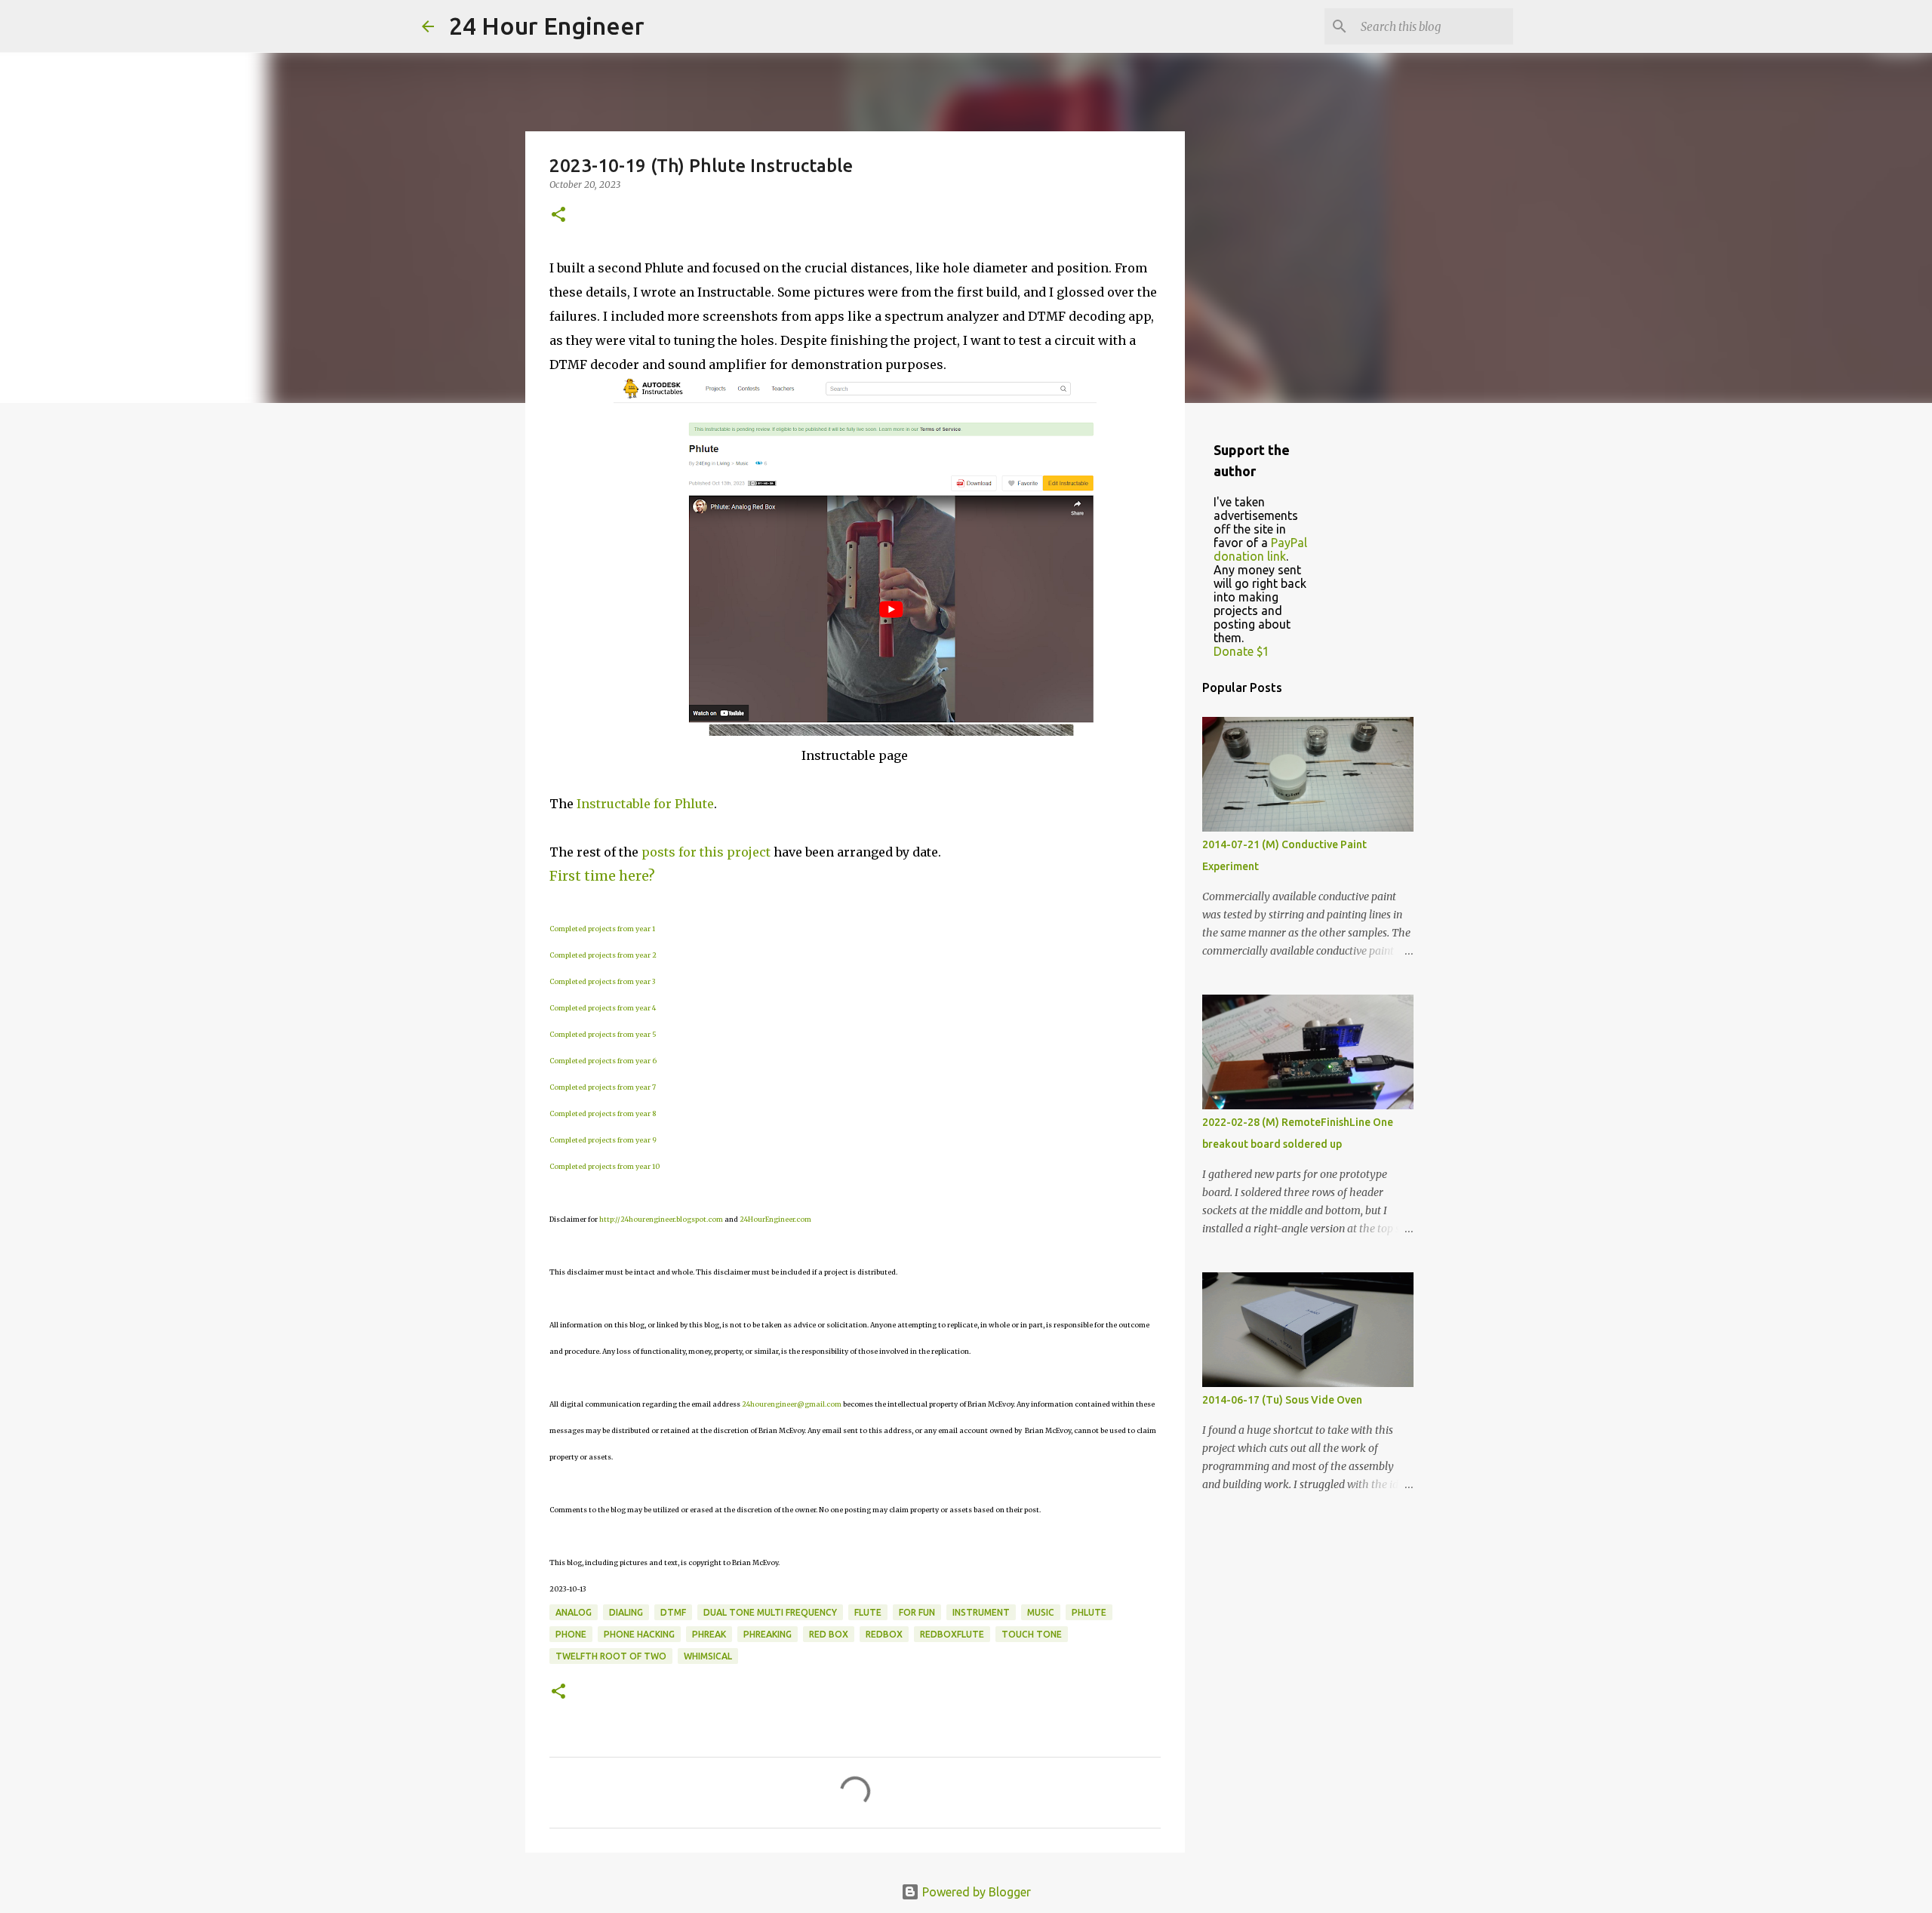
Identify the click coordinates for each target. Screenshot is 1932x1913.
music (1041, 1612)
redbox (884, 1634)
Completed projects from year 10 (605, 1166)
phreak (709, 1634)
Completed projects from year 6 (603, 1061)
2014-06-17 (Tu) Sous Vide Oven (1282, 1400)
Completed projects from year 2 (603, 955)
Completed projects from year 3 (602, 981)
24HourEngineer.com (775, 1219)
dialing (626, 1612)
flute (868, 1612)
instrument (981, 1612)
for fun (917, 1612)
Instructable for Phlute (645, 804)
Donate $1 (1241, 651)
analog (574, 1612)
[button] (558, 215)
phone (571, 1634)
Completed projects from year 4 (603, 1008)
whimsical (708, 1656)
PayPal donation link (1260, 549)
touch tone (1032, 1634)
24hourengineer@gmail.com (792, 1404)
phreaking (768, 1634)
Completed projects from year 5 (603, 1034)
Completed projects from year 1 (602, 929)
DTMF (673, 1612)
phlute (1089, 1612)
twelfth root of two (611, 1656)
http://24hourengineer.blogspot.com (661, 1219)
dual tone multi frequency (770, 1612)
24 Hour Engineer (547, 26)
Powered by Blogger (975, 1892)
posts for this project (706, 852)
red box (829, 1634)
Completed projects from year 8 (603, 1113)
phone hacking (639, 1634)
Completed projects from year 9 (603, 1140)
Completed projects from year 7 (603, 1087)
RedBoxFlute (952, 1634)
